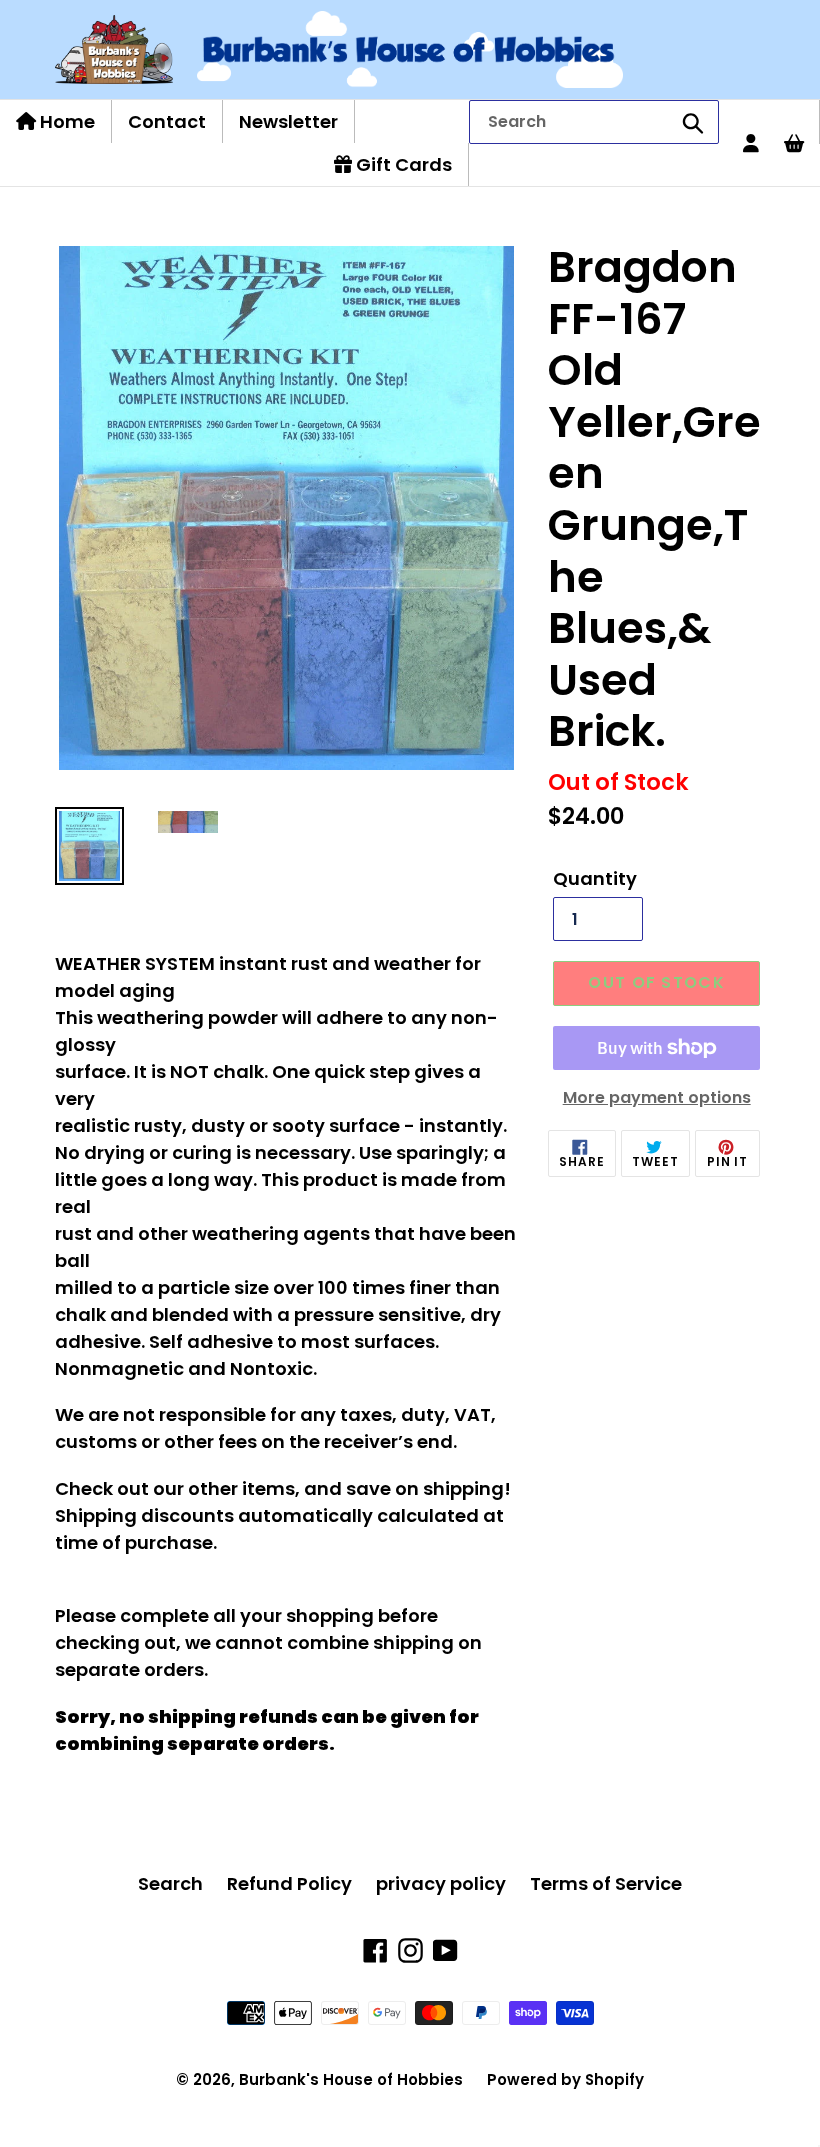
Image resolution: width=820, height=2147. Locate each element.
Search (170, 1883)
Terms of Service (606, 1883)
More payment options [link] (657, 1097)
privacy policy (441, 1883)
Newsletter (288, 121)
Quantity (595, 878)
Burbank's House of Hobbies (351, 2079)
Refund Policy (289, 1883)
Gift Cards (402, 164)
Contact (167, 121)
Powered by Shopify (565, 2079)
